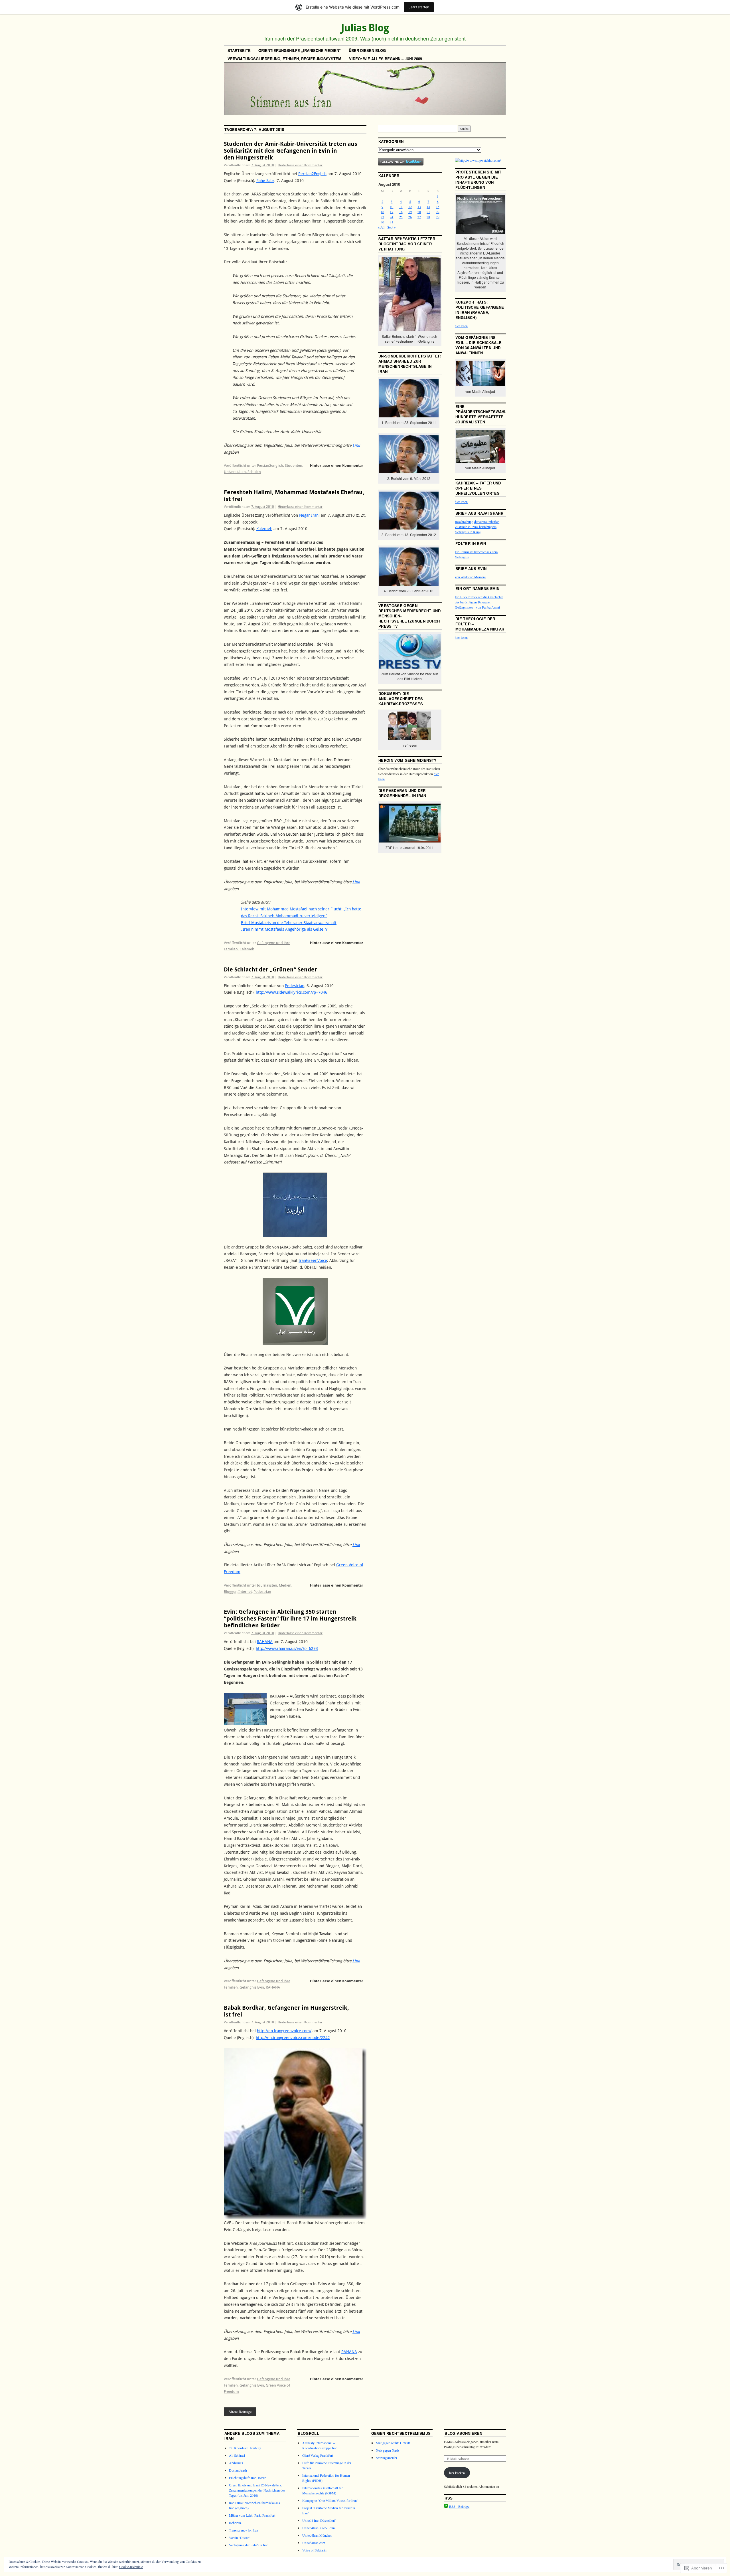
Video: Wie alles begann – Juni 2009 (386, 59)
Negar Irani (309, 515)
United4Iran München (317, 2535)
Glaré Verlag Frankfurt (318, 2455)
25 (401, 217)
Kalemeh (264, 529)
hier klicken (457, 2473)
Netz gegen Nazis (388, 2450)
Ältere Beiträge (240, 2412)
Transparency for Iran (244, 2530)
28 (428, 217)
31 (392, 222)
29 (438, 217)
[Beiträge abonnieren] (446, 2506)
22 (438, 212)
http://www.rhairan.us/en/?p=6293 (287, 1648)
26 (410, 217)
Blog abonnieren (463, 2433)
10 (392, 207)
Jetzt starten (419, 7)
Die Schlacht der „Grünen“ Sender (270, 969)
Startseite (239, 50)
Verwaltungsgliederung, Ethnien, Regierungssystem (284, 59)
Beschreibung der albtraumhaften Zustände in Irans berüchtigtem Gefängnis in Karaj (477, 527)
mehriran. (235, 2523)
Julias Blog (365, 28)
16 (382, 212)
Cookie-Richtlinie (131, 2567)
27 (419, 217)
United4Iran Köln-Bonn (319, 2528)
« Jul (381, 227)
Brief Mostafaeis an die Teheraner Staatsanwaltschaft (289, 923)
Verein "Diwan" (240, 2537)
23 (382, 217)
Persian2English (312, 174)
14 (428, 207)
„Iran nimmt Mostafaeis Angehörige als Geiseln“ (285, 929)
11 (401, 207)
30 (382, 222)
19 (410, 212)
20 (419, 212)
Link (356, 445)
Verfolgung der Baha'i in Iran (249, 2545)
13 (419, 207)
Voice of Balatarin (314, 2550)
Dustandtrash (238, 2470)
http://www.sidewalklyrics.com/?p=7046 (292, 992)
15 (438, 207)
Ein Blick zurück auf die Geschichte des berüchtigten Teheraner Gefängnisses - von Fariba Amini (479, 602)
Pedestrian (295, 986)
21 (428, 212)
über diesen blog (367, 50)
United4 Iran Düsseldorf (319, 2520)
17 (392, 212)
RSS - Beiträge (459, 2506)
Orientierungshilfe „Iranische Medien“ (300, 50)
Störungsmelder (387, 2458)
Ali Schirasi (237, 2455)
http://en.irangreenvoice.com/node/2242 (293, 2038)
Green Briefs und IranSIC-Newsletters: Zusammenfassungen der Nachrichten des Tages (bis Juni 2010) (257, 2490)
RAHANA (265, 1642)
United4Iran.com (314, 2543)
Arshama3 (236, 2463)
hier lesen (461, 326)
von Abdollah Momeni (470, 577)
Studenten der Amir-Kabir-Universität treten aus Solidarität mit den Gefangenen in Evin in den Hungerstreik (291, 151)
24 (392, 217)
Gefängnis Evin (252, 1987)
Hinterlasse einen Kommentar (300, 165)
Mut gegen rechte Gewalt (393, 2443)
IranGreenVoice (313, 1260)
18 (401, 212)
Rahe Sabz (265, 181)
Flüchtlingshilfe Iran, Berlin (248, 2478)
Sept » (392, 227)
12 (410, 207)
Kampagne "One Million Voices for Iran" (330, 2500)
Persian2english (270, 465)
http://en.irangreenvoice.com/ (284, 2031)
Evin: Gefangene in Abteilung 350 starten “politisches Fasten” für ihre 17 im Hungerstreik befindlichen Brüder (290, 1619)
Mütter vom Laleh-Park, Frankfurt (252, 2515)
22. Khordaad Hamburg (245, 2448)
